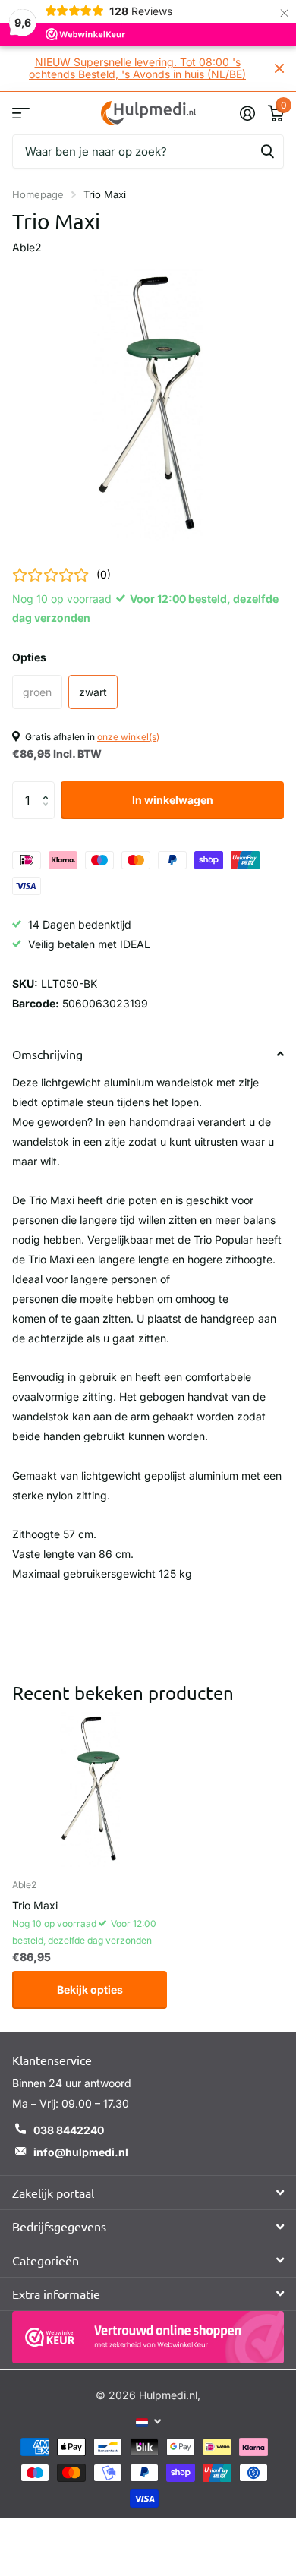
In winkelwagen (173, 800)
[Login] (247, 113)
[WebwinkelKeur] (148, 2337)
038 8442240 (69, 2130)
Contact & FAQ (21, 113)
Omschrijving (47, 1054)
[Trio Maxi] (90, 1789)
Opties (29, 657)
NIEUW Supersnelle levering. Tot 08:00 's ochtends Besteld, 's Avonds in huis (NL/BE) (137, 68)
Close (279, 68)
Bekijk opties (90, 1990)
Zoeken (267, 151)
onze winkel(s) (128, 737)
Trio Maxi (35, 1905)
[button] (49, 787)
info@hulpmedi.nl (81, 2152)
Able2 (27, 247)
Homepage (38, 194)
